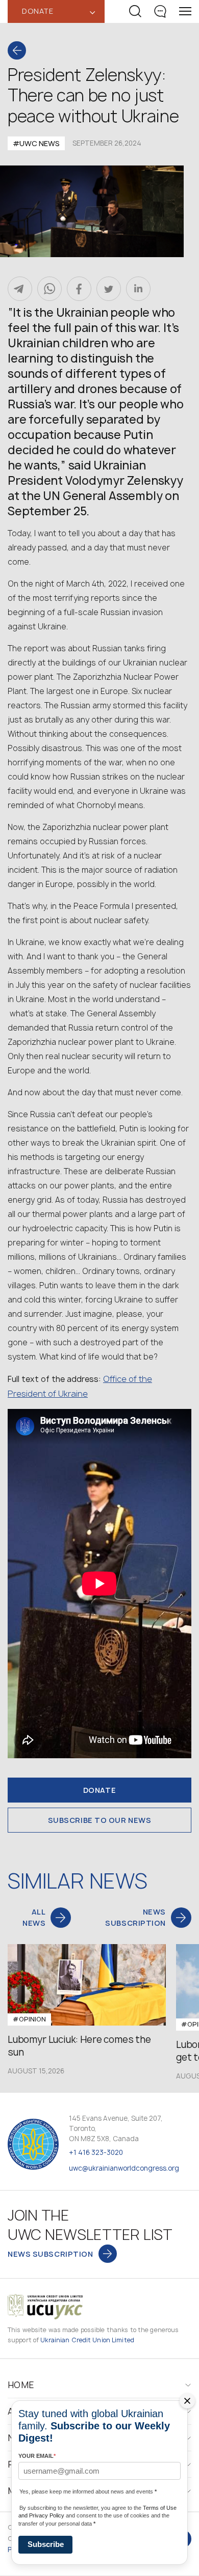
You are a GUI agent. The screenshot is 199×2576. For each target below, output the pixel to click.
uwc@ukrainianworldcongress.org (124, 2168)
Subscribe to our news (100, 1820)
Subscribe (46, 2544)
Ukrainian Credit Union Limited (87, 2340)
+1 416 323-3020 (96, 2152)
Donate (99, 1790)
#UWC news (36, 143)
